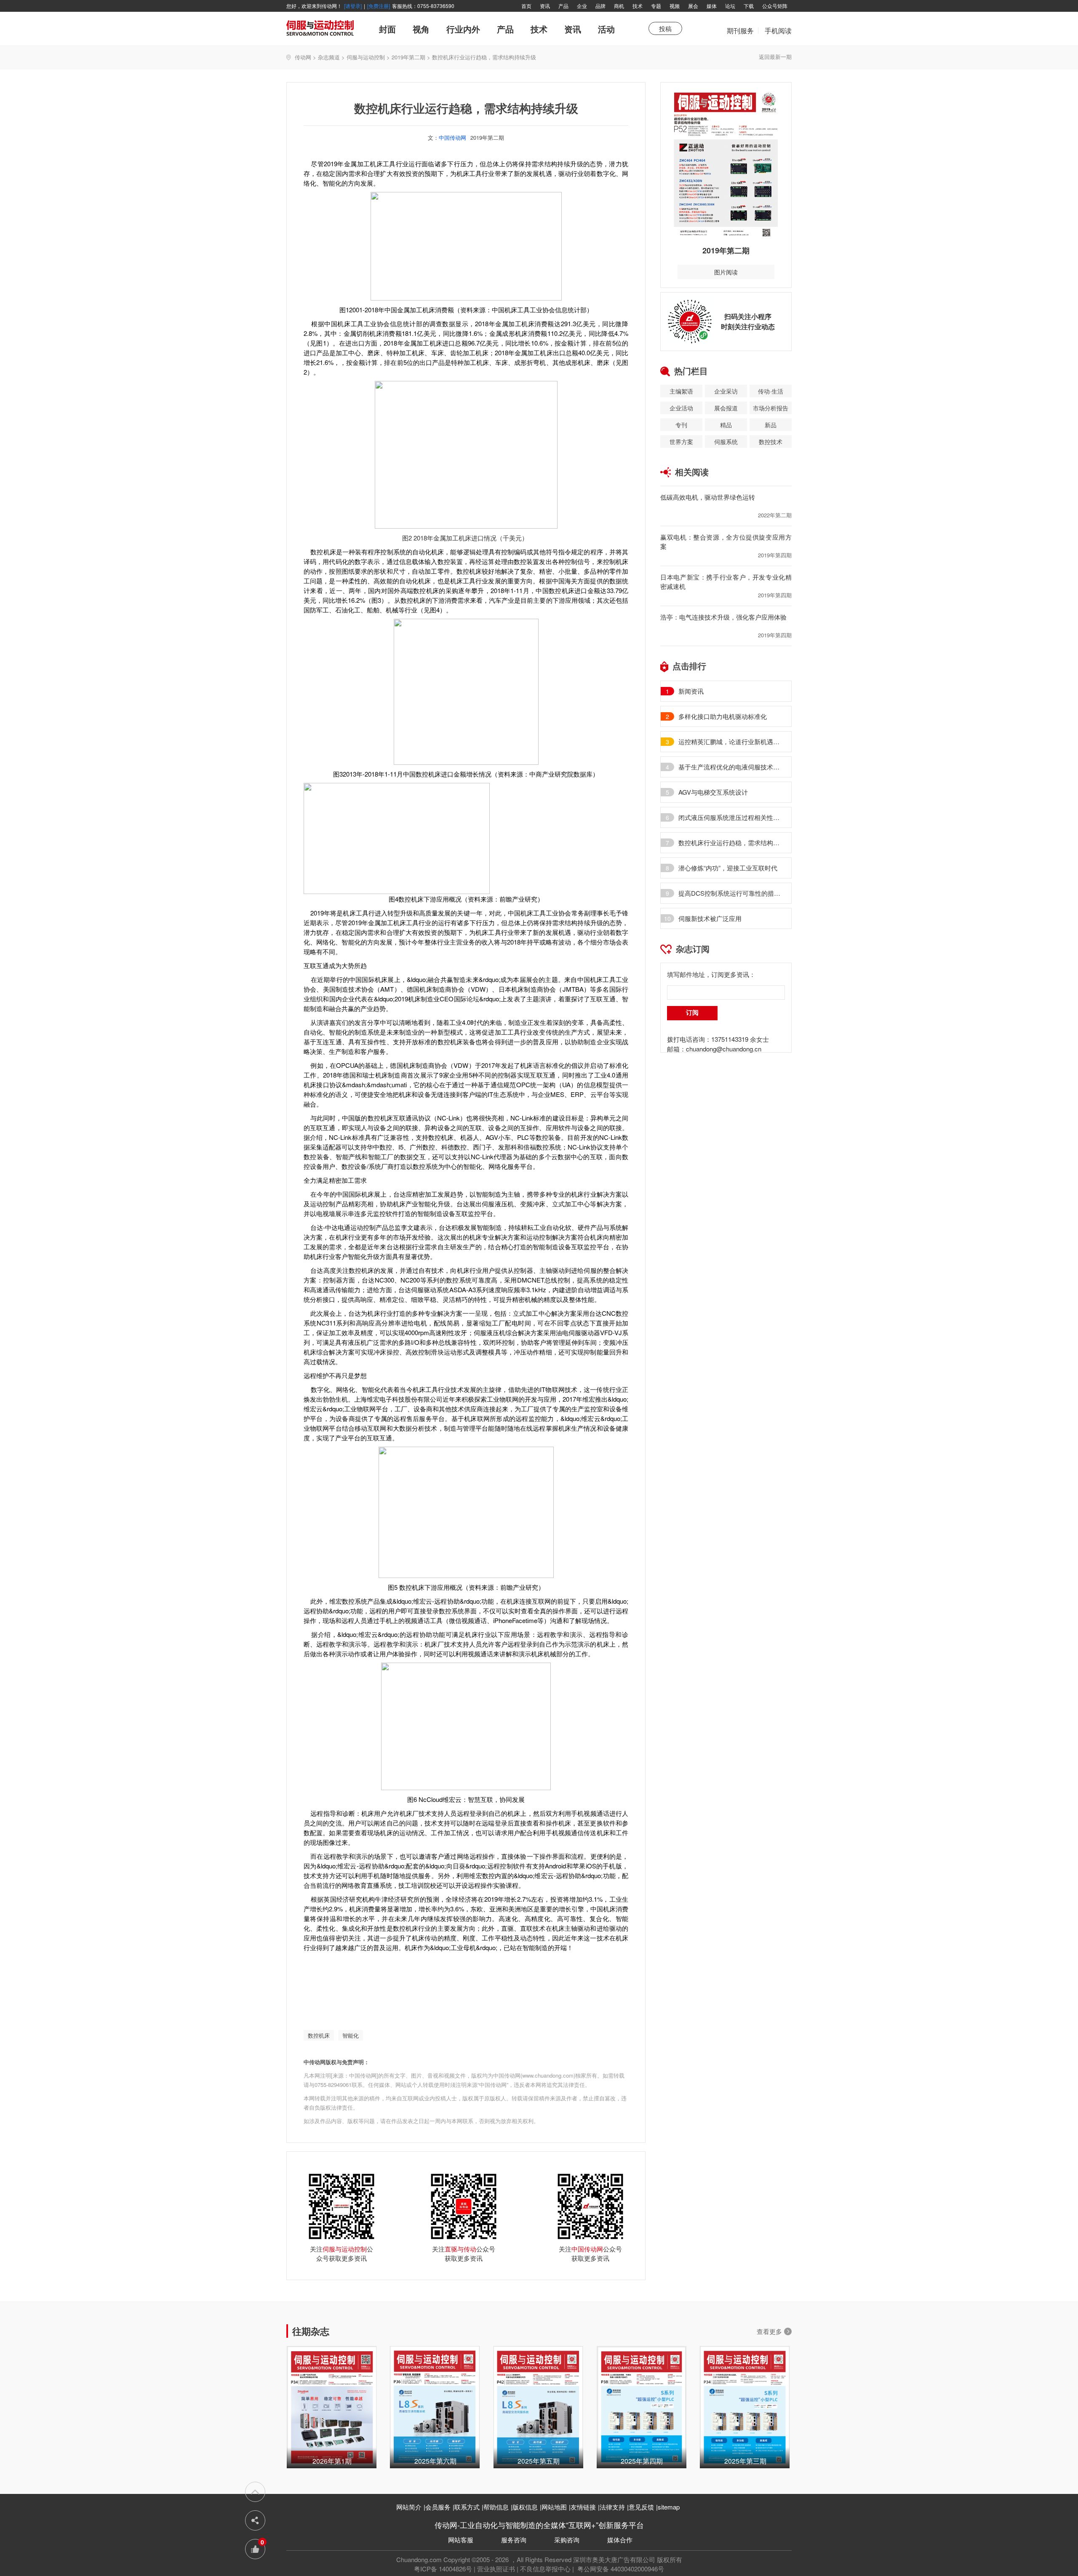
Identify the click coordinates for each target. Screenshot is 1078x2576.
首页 (526, 6)
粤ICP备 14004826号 (443, 2569)
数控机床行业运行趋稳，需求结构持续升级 (731, 843)
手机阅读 (778, 31)
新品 (771, 425)
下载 (749, 6)
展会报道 (726, 408)
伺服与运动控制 (366, 57)
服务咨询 (514, 2540)
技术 (638, 6)
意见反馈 (641, 2507)
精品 (726, 425)
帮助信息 (496, 2507)
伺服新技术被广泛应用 (710, 918)
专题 (656, 6)
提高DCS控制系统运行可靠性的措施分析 (731, 893)
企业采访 (726, 391)
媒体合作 (620, 2540)
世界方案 (681, 442)
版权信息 (525, 2507)
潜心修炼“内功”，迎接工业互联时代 (728, 868)
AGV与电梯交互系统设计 (713, 792)
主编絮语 (681, 391)
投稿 (665, 28)
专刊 (681, 425)
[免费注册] (379, 6)
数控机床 (319, 2035)
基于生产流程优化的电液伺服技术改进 (731, 767)
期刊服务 (740, 35)
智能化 (351, 2035)
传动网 (303, 57)
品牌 (600, 6)
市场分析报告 (771, 408)
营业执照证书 (496, 2569)
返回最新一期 (775, 57)
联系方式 (467, 2507)
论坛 (730, 6)
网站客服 (461, 2540)
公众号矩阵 (775, 6)
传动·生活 (771, 391)
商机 (619, 6)
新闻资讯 (691, 691)
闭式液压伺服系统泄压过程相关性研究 (731, 817)
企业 (582, 6)
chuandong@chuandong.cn (724, 1049)
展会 (693, 6)
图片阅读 (726, 272)
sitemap (669, 2507)
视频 (675, 6)
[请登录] (353, 6)
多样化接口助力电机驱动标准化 (723, 716)
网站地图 (554, 2507)
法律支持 (612, 2507)
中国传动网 (452, 137)
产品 (563, 6)
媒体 (712, 6)
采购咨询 (567, 2540)
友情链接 (583, 2507)
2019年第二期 (408, 57)
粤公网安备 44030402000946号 (620, 2569)
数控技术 (771, 442)
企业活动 (681, 408)
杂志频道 (329, 57)
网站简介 (409, 2507)
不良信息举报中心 (545, 2569)
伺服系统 (726, 442)
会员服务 (438, 2507)
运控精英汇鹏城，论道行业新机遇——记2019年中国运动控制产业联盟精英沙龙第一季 (731, 742)
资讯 (545, 6)
